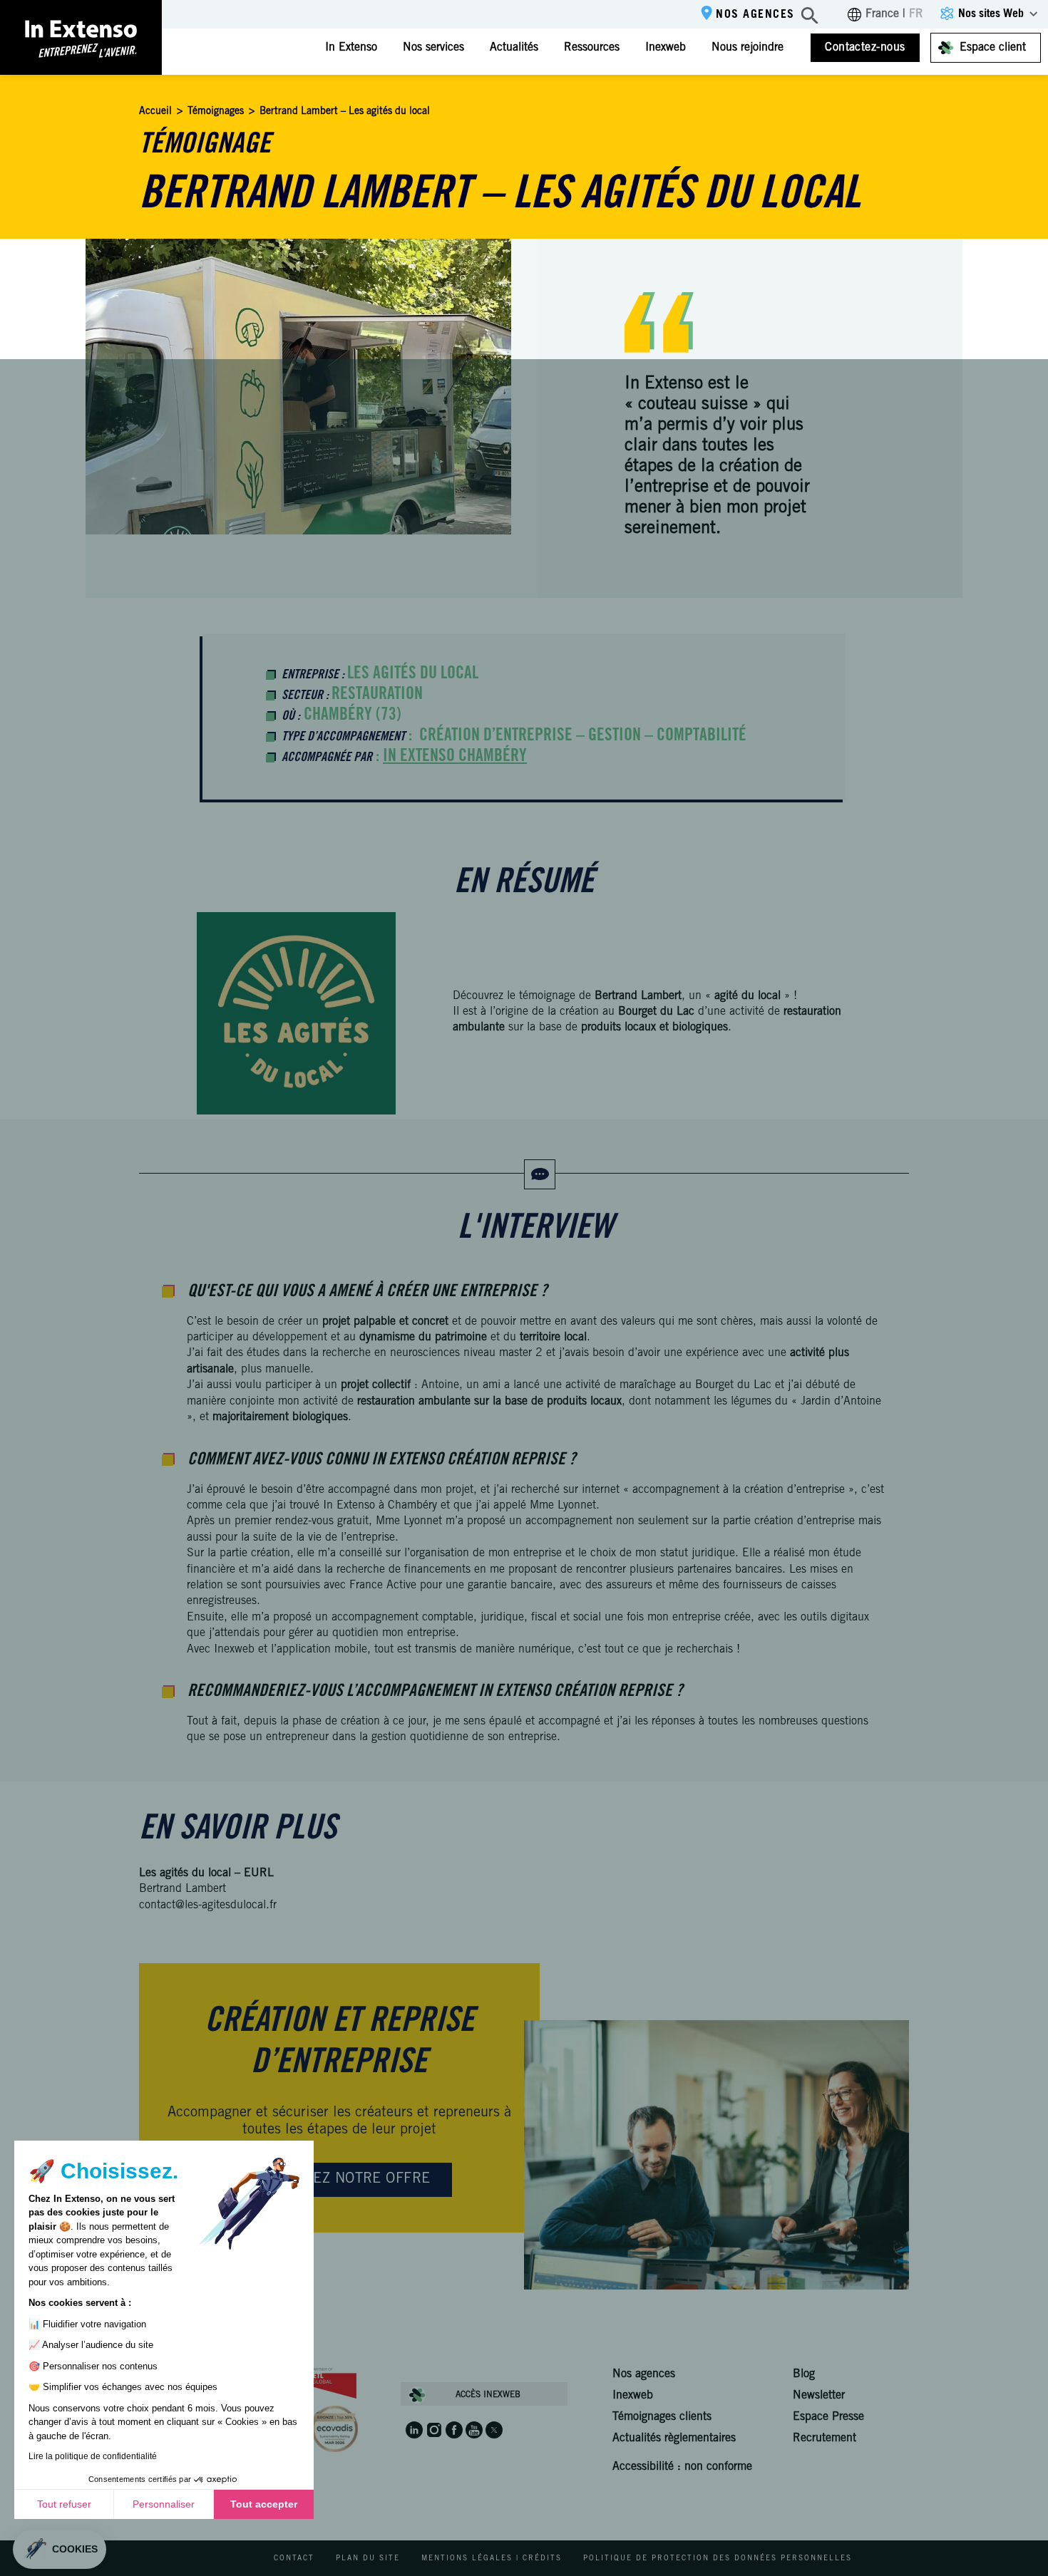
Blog (804, 2374)
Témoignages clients (662, 2417)
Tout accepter (264, 2504)
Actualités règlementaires (674, 2438)
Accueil (155, 112)
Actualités (514, 48)
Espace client (993, 48)
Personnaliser (164, 2504)
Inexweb (666, 48)
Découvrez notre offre (339, 2180)
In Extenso (351, 48)
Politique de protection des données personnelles (718, 2559)
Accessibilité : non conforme (682, 2467)
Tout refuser (64, 2504)
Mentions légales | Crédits (492, 2559)
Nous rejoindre (748, 48)
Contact (294, 2559)
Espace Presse (828, 2417)
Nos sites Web (991, 14)
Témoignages (216, 112)
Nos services (433, 48)
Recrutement (824, 2438)
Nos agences (755, 15)
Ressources (592, 48)
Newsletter (819, 2396)
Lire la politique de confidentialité (93, 2456)
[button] (60, 2549)
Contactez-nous (865, 48)
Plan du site (368, 2559)
